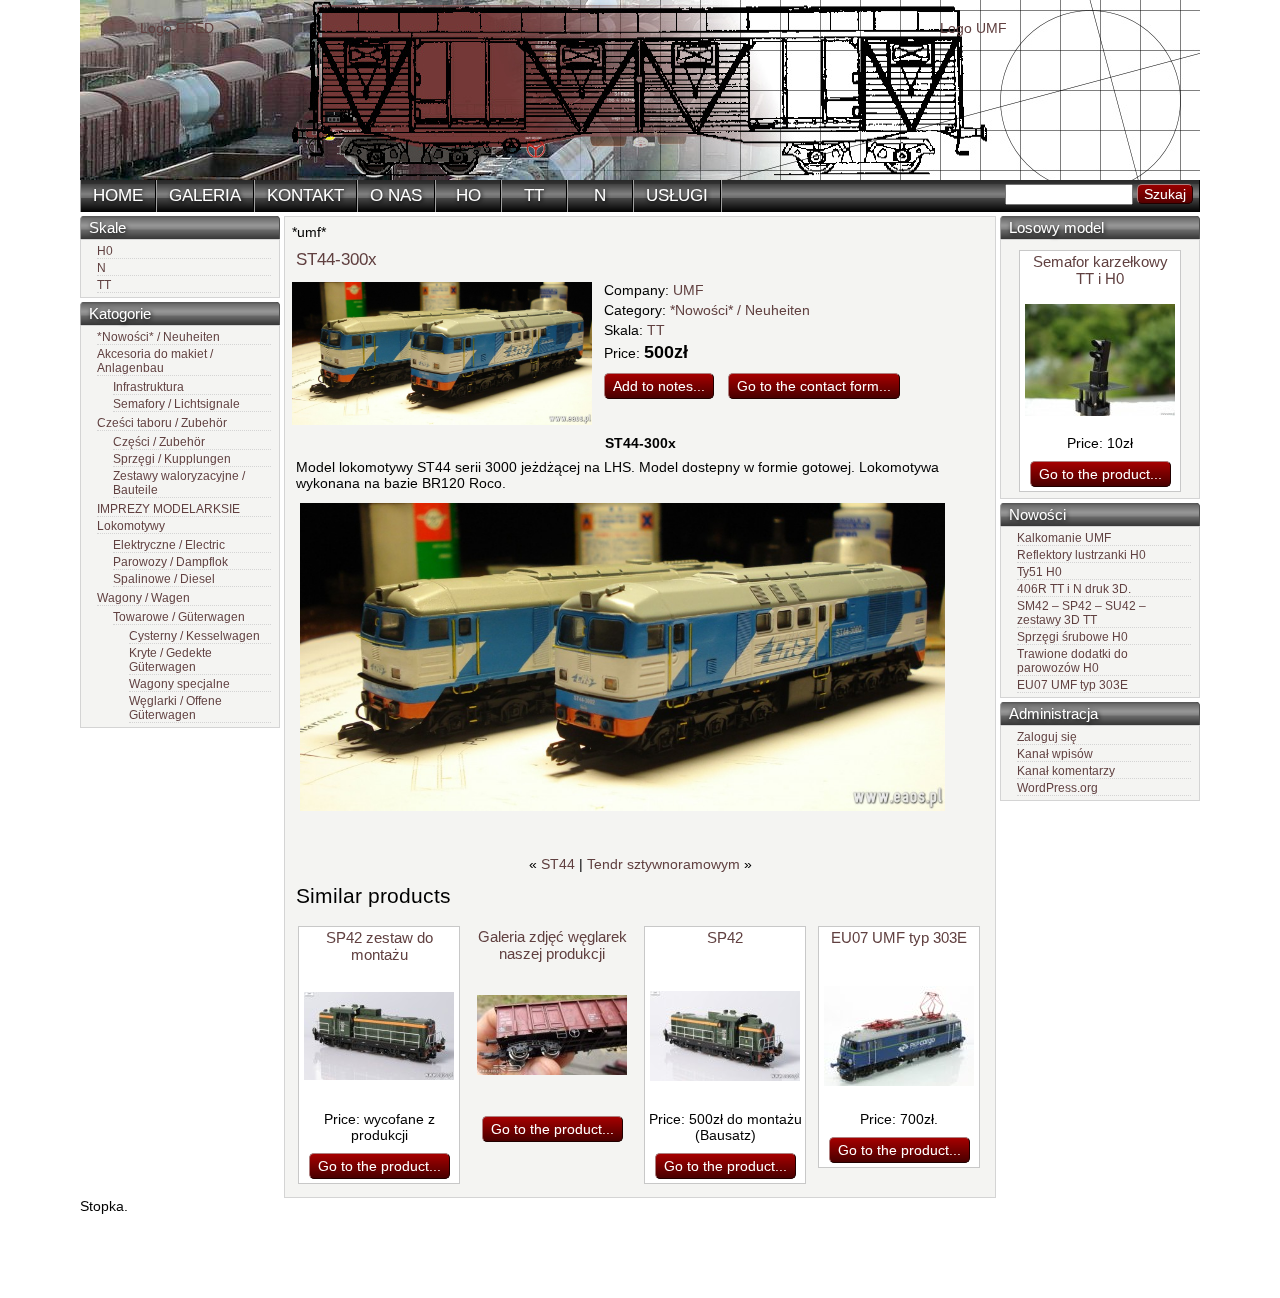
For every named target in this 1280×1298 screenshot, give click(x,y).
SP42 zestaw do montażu (379, 946)
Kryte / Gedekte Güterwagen (170, 660)
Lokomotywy (131, 526)
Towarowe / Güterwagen (179, 617)
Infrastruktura (148, 387)
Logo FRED (177, 28)
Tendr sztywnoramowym (663, 864)
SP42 (725, 937)
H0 (105, 251)
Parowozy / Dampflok (170, 562)
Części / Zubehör (159, 442)
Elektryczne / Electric (169, 545)
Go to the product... (1100, 474)
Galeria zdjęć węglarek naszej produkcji (552, 945)
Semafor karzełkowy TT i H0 (1100, 270)
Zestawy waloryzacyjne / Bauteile (179, 483)
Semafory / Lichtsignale (176, 404)
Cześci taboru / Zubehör (162, 423)
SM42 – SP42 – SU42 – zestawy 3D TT (1081, 613)
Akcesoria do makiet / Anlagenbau (155, 361)
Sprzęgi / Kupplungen (172, 459)
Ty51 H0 (1039, 572)
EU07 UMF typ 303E (1072, 685)
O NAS (396, 195)
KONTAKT (305, 195)
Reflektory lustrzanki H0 (1081, 555)
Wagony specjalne (179, 684)
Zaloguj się (1047, 737)
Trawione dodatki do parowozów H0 (1072, 661)
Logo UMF (973, 28)
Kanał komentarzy (1066, 771)
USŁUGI (677, 195)
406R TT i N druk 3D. (1074, 589)
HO (468, 195)
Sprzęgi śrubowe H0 (1072, 637)
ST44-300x (336, 259)
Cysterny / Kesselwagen (194, 636)
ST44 (558, 864)
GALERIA (205, 195)
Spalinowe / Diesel (164, 579)
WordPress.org (1057, 788)
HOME (118, 195)
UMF (688, 290)
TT (534, 195)
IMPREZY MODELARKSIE (168, 509)
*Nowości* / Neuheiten (158, 337)
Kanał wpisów (1055, 754)
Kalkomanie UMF (1064, 538)
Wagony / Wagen (143, 598)
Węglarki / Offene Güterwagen (175, 708)
